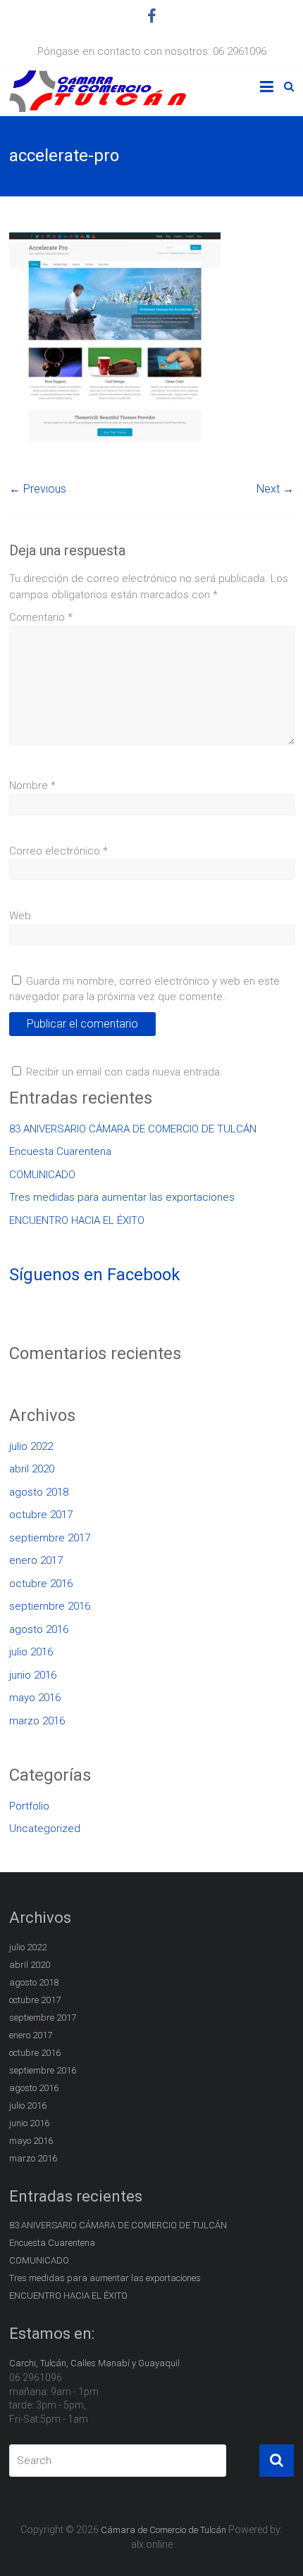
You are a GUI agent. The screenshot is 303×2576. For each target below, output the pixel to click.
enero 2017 (36, 1560)
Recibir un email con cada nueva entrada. (124, 1072)
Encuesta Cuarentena (60, 1151)
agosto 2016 (39, 1629)
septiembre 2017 (50, 1538)
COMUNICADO (42, 1175)
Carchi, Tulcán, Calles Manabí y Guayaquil (94, 2363)
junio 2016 (33, 1675)
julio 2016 (31, 1652)
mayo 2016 (35, 1698)
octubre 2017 (41, 1515)
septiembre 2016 (50, 1606)
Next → (275, 489)
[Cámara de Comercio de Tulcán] (98, 78)
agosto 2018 (39, 1492)
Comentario (41, 617)
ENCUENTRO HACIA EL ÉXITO (77, 1220)
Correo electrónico (58, 851)
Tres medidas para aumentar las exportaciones (122, 1197)
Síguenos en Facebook (95, 1275)
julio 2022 (31, 1446)
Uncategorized (45, 1829)
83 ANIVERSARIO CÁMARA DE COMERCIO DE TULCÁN (133, 1129)
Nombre (32, 785)
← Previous (38, 489)
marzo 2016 (37, 1721)
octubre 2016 (41, 1584)
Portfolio (29, 1806)
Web (20, 916)
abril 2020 (32, 1469)
